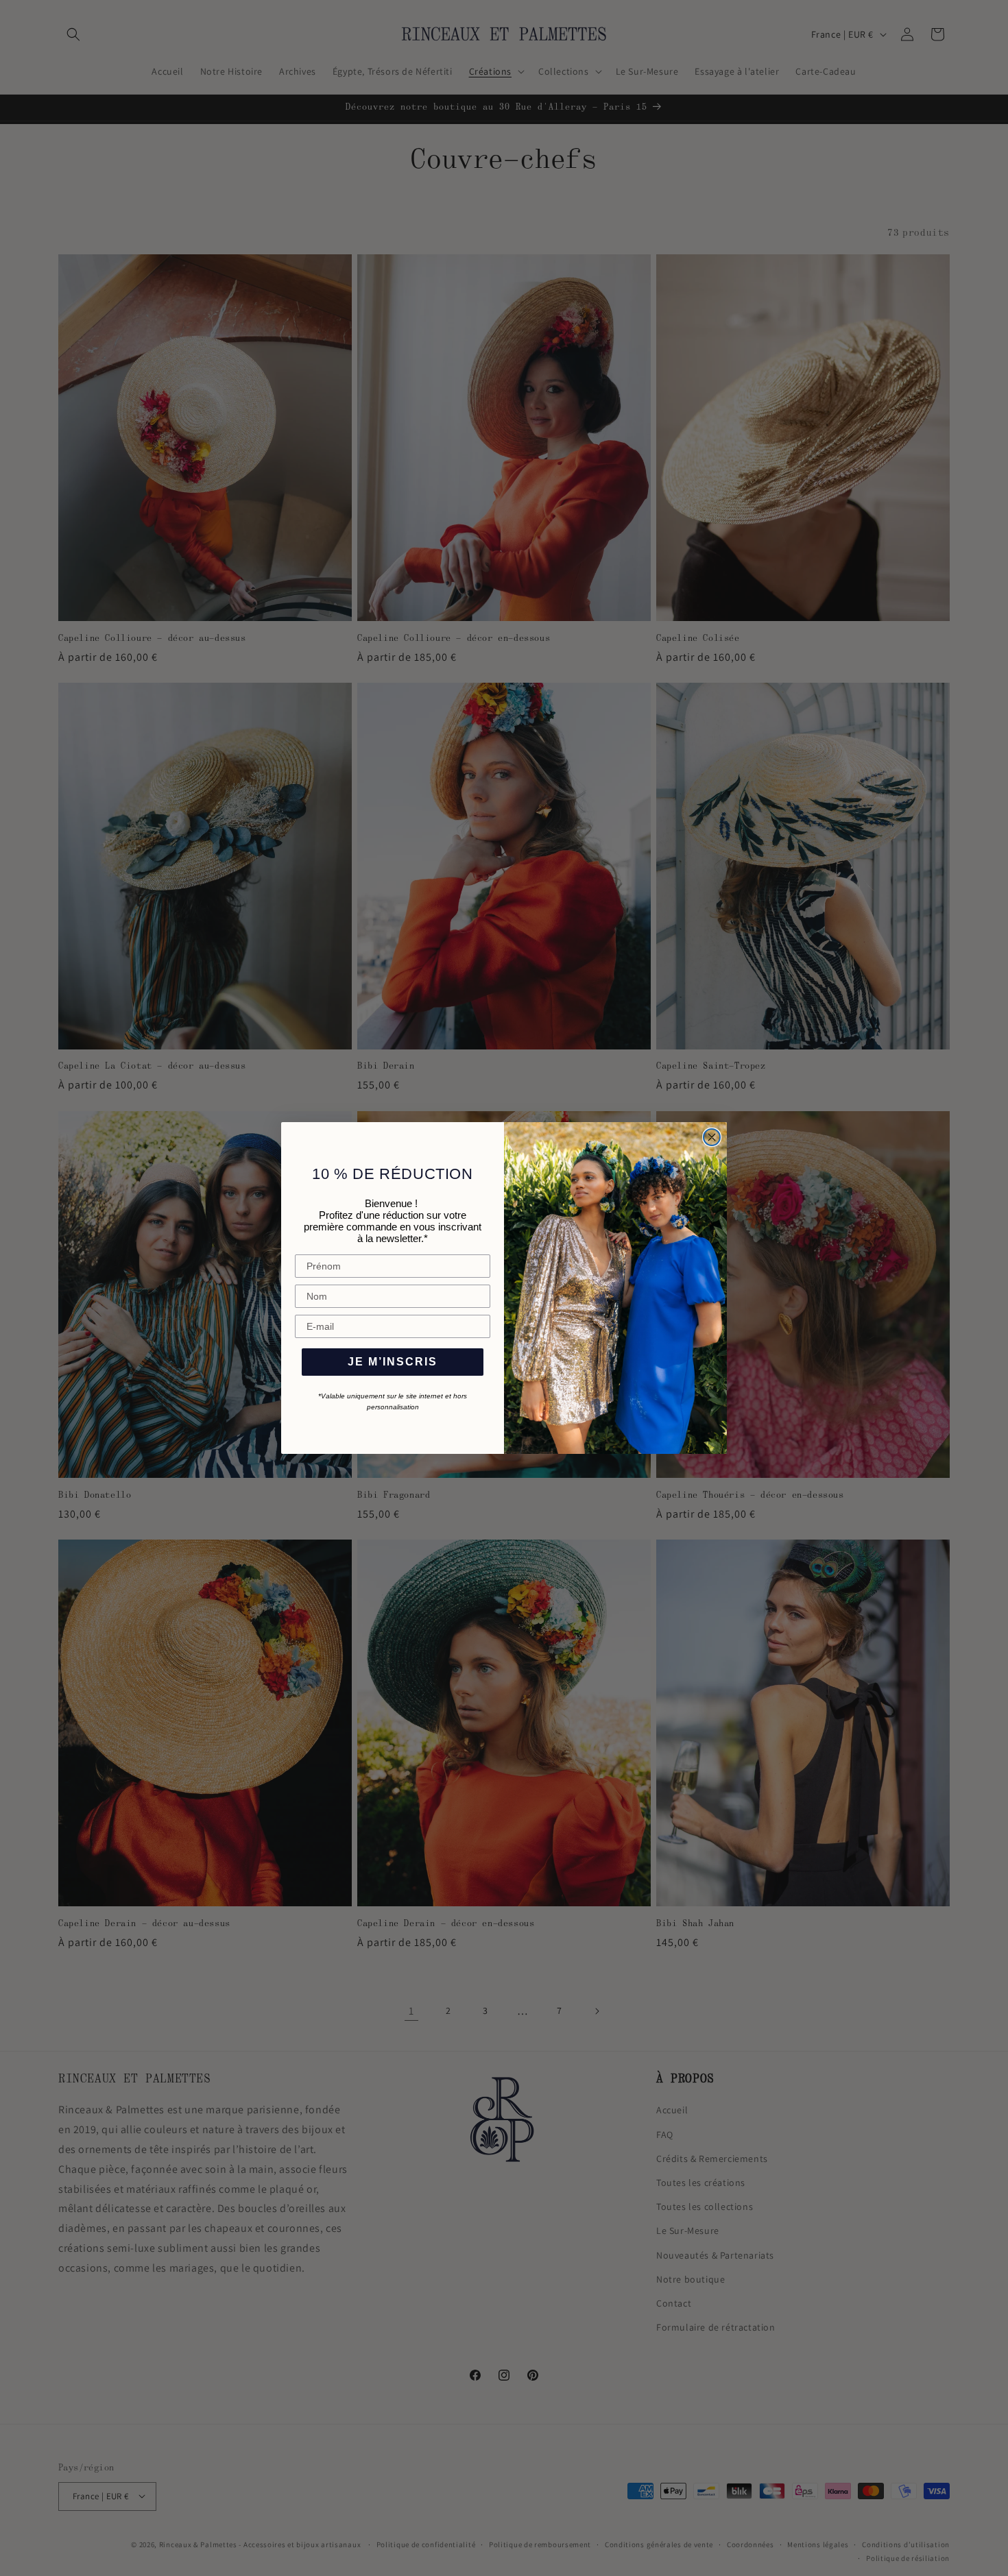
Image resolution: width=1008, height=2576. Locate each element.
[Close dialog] (712, 1137)
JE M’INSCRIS (393, 1362)
